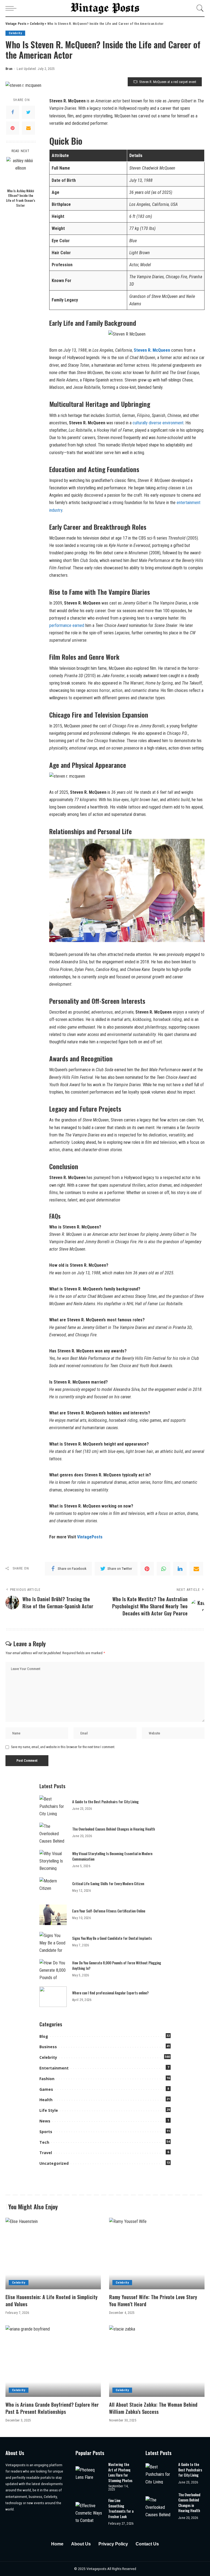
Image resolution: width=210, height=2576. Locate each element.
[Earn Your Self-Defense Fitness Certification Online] (53, 1915)
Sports (46, 2132)
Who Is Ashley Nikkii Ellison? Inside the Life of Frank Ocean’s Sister (21, 198)
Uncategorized (54, 2163)
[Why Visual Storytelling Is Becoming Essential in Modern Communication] (53, 1860)
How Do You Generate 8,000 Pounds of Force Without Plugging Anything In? (117, 1965)
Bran (9, 69)
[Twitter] (28, 112)
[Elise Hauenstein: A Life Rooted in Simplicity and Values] (53, 2254)
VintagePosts (90, 1537)
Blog (44, 2036)
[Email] (28, 128)
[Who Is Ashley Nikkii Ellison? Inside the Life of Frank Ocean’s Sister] (21, 171)
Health (46, 2100)
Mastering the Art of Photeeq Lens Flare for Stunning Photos (120, 2472)
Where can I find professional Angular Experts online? (110, 1993)
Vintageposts (97, 2569)
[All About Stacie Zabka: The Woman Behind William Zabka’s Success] (157, 2361)
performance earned (67, 625)
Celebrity (15, 33)
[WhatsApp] (164, 1569)
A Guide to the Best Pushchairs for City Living (105, 1802)
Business (48, 2047)
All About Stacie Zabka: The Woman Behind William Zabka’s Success (153, 2408)
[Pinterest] (13, 128)
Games (46, 2089)
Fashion (47, 2079)
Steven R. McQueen (152, 350)
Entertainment (54, 2068)
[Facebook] (13, 112)
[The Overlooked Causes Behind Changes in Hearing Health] (53, 1833)
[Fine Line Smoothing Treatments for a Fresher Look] (89, 2512)
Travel (46, 2153)
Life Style (49, 2110)
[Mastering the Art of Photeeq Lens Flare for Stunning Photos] (89, 2476)
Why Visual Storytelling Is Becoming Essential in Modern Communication (112, 1856)
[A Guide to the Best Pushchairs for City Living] (53, 1806)
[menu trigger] (12, 8)
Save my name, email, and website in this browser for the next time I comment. (63, 1747)
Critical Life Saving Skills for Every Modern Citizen (108, 1884)
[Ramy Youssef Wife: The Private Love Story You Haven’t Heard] (157, 2254)
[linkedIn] (180, 1569)
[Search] (199, 8)
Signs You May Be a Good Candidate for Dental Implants (112, 1938)
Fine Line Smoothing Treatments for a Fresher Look (121, 2508)
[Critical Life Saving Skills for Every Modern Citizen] (53, 1887)
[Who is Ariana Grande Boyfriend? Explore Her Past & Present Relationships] (53, 2361)
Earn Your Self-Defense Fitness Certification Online (109, 1911)
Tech (44, 2142)
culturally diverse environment (158, 423)
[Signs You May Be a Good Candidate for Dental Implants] (53, 1942)
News (45, 2121)
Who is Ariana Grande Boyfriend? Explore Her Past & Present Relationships (52, 2408)
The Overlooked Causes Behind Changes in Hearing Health (114, 1829)
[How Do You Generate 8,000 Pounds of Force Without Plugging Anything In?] (53, 1969)
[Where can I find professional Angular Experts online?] (53, 1997)
